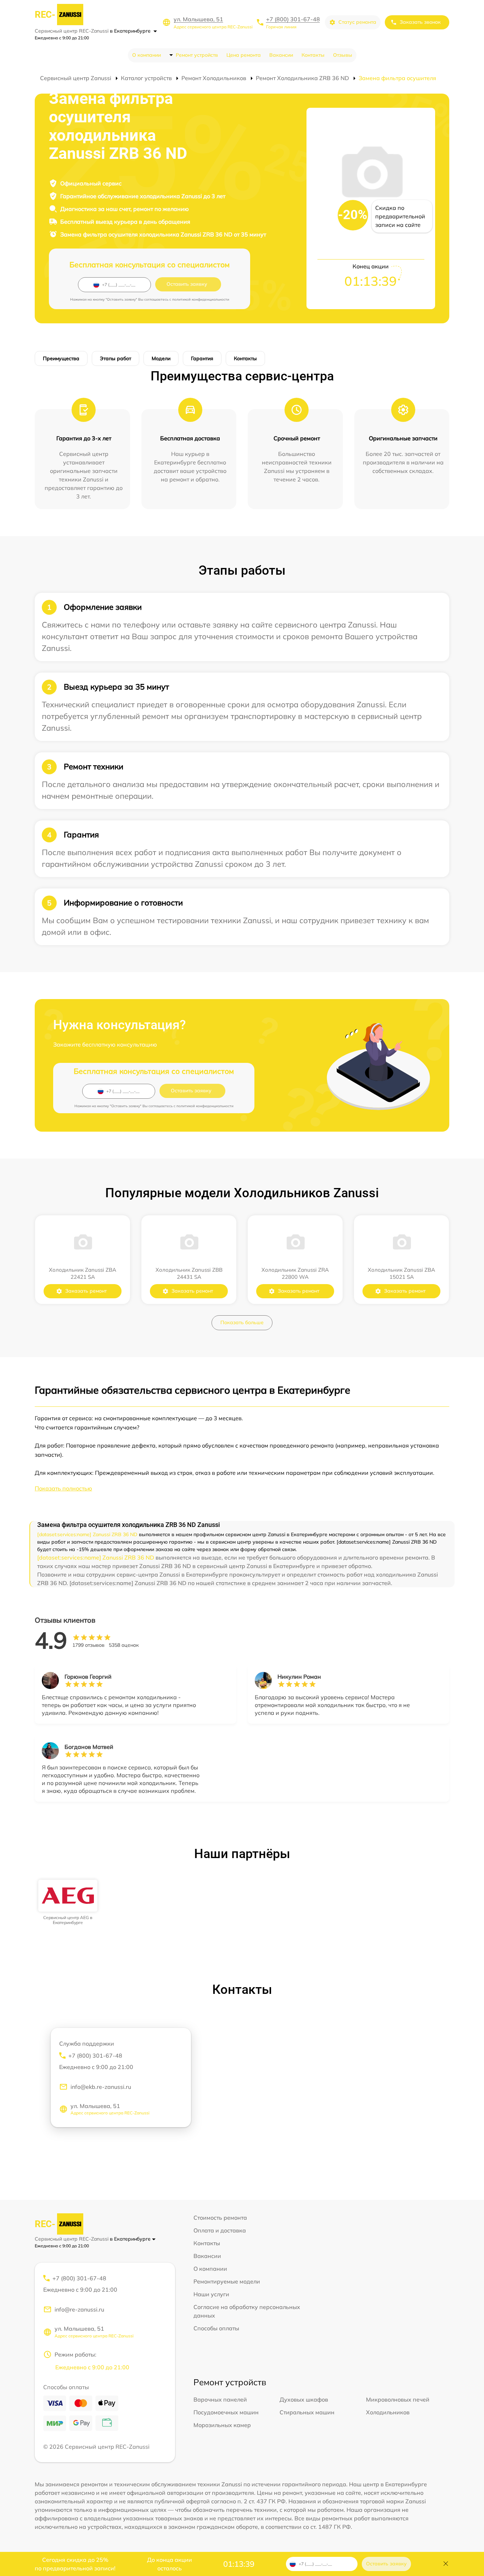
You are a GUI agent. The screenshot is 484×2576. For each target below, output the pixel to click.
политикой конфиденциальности (201, 299)
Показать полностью (63, 1488)
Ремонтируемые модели (227, 2281)
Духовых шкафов (304, 2399)
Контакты (313, 55)
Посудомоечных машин (226, 2412)
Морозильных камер (222, 2425)
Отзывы (343, 55)
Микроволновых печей (398, 2399)
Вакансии (281, 55)
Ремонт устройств (197, 55)
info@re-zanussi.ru (79, 2309)
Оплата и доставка (220, 2230)
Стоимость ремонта (220, 2218)
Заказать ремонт (86, 1291)
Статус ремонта (357, 22)
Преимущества (61, 358)
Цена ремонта (244, 55)
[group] (68, 1903)
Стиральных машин (307, 2412)
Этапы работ (116, 358)
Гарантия (202, 358)
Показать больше (242, 1322)
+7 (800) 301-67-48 (293, 19)
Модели (161, 358)
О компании (147, 55)
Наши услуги (211, 2294)
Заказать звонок (420, 22)
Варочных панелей (220, 2399)
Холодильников (388, 2412)
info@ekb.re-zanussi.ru (101, 2087)
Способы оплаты (216, 2328)
